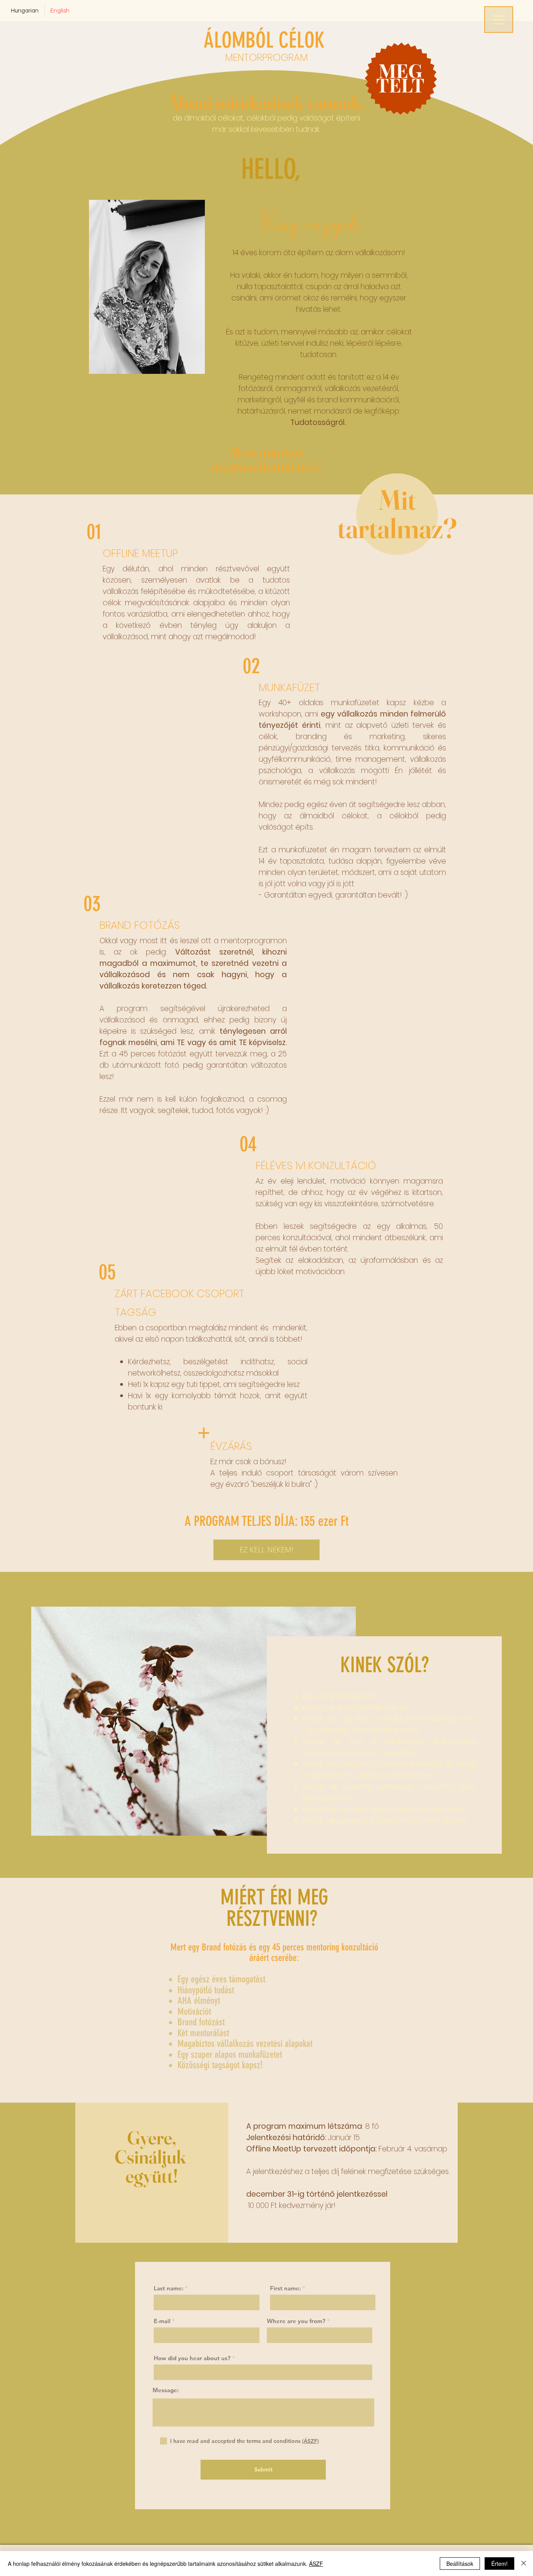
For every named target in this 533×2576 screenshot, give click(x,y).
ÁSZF (316, 2564)
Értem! (499, 2564)
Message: (166, 2390)
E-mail (162, 2321)
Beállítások (460, 2564)
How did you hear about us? (192, 2358)
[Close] (524, 2564)
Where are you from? (296, 2321)
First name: (285, 2288)
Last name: (169, 2288)
